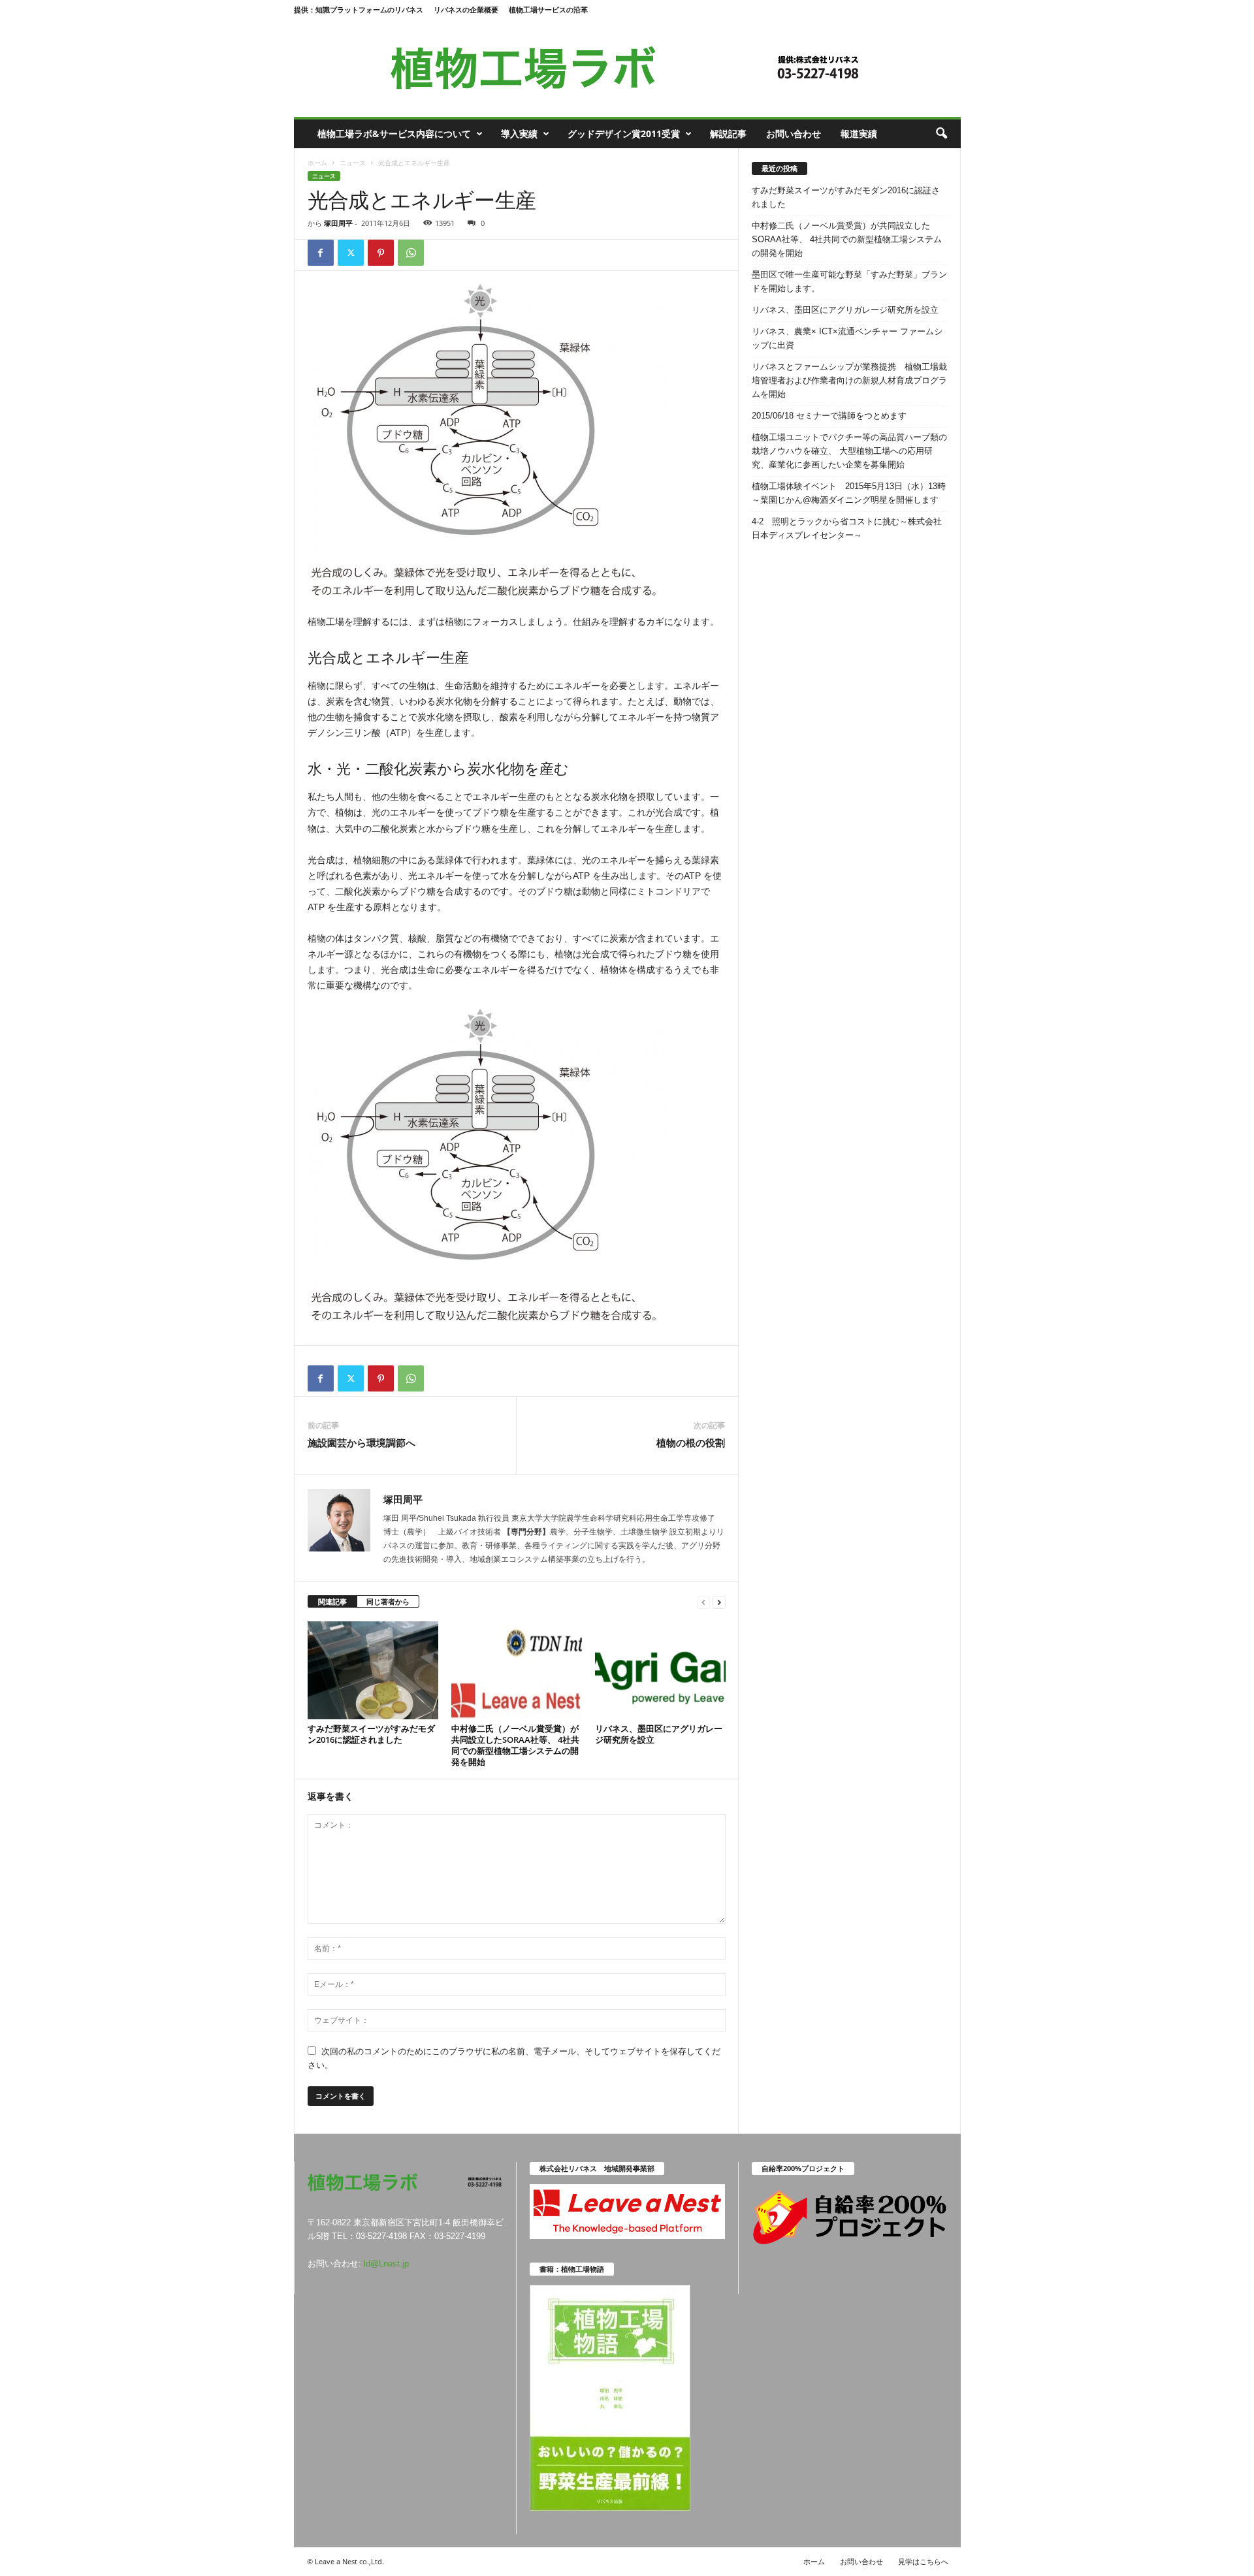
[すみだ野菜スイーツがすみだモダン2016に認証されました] (373, 1670)
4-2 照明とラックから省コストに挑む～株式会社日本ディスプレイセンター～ (847, 528)
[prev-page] (703, 1602)
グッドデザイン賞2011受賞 (624, 134)
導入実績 (519, 134)
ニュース (353, 163)
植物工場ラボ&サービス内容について (394, 134)
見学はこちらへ (923, 2561)
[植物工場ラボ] (627, 68)
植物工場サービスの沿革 (548, 9)
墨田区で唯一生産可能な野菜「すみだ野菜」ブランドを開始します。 (849, 281)
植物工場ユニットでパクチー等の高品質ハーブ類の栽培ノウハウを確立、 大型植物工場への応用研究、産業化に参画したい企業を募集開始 (849, 451)
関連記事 (332, 1601)
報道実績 (859, 134)
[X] (351, 253)
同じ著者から (388, 1601)
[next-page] (719, 1602)
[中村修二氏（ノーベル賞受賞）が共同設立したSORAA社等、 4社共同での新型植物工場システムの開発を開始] (517, 1670)
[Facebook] (321, 253)
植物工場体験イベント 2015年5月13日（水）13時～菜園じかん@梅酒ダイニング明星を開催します (849, 493)
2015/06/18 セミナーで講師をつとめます (829, 416)
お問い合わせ (794, 134)
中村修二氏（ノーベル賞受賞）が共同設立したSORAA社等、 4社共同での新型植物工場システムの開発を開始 (515, 1745)
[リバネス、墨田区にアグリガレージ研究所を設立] (660, 1670)
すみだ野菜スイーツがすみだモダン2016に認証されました (371, 1734)
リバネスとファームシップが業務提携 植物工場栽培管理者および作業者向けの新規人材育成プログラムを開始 (849, 380)
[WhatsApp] (411, 253)
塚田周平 (338, 223)
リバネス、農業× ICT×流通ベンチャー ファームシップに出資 (847, 338)
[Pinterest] (381, 253)
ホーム (317, 163)
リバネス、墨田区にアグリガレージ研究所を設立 (659, 1734)
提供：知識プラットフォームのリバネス (359, 9)
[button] (941, 134)
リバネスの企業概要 (466, 9)
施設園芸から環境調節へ (362, 1442)
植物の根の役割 (691, 1442)
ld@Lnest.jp (386, 2264)
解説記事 (728, 134)
